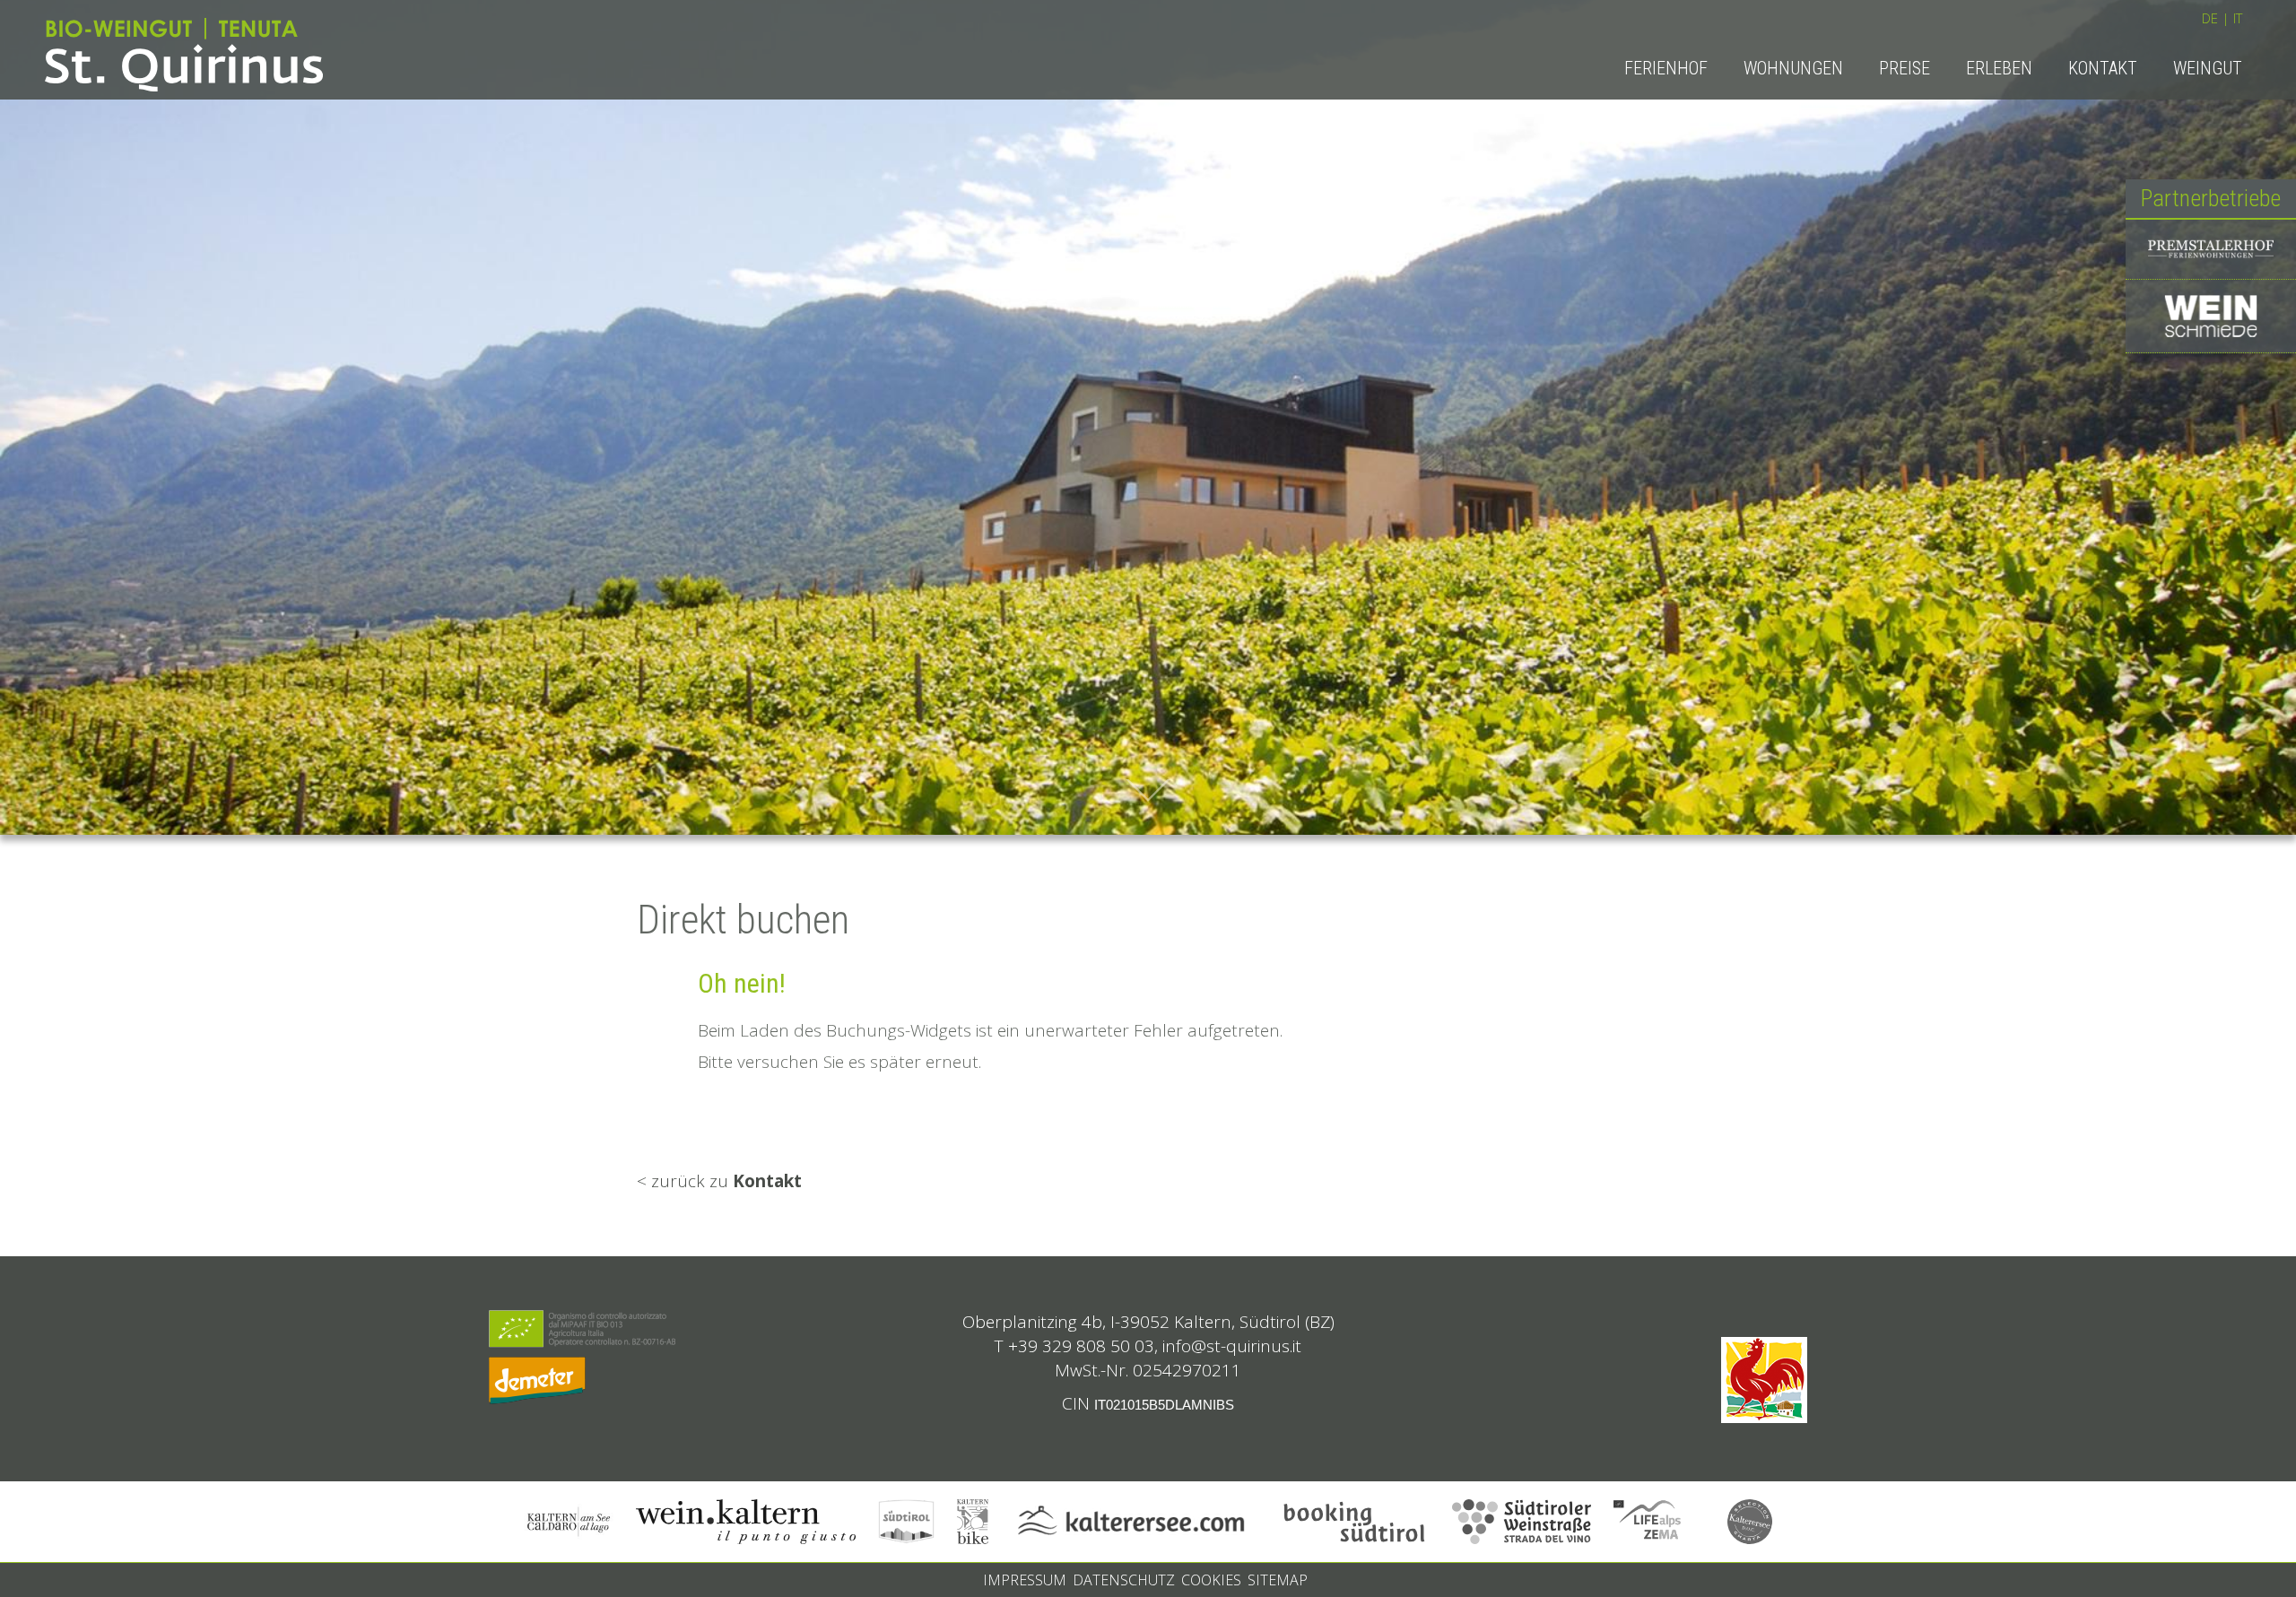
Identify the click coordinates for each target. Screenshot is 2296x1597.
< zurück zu (719, 1181)
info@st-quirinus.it (1232, 1346)
